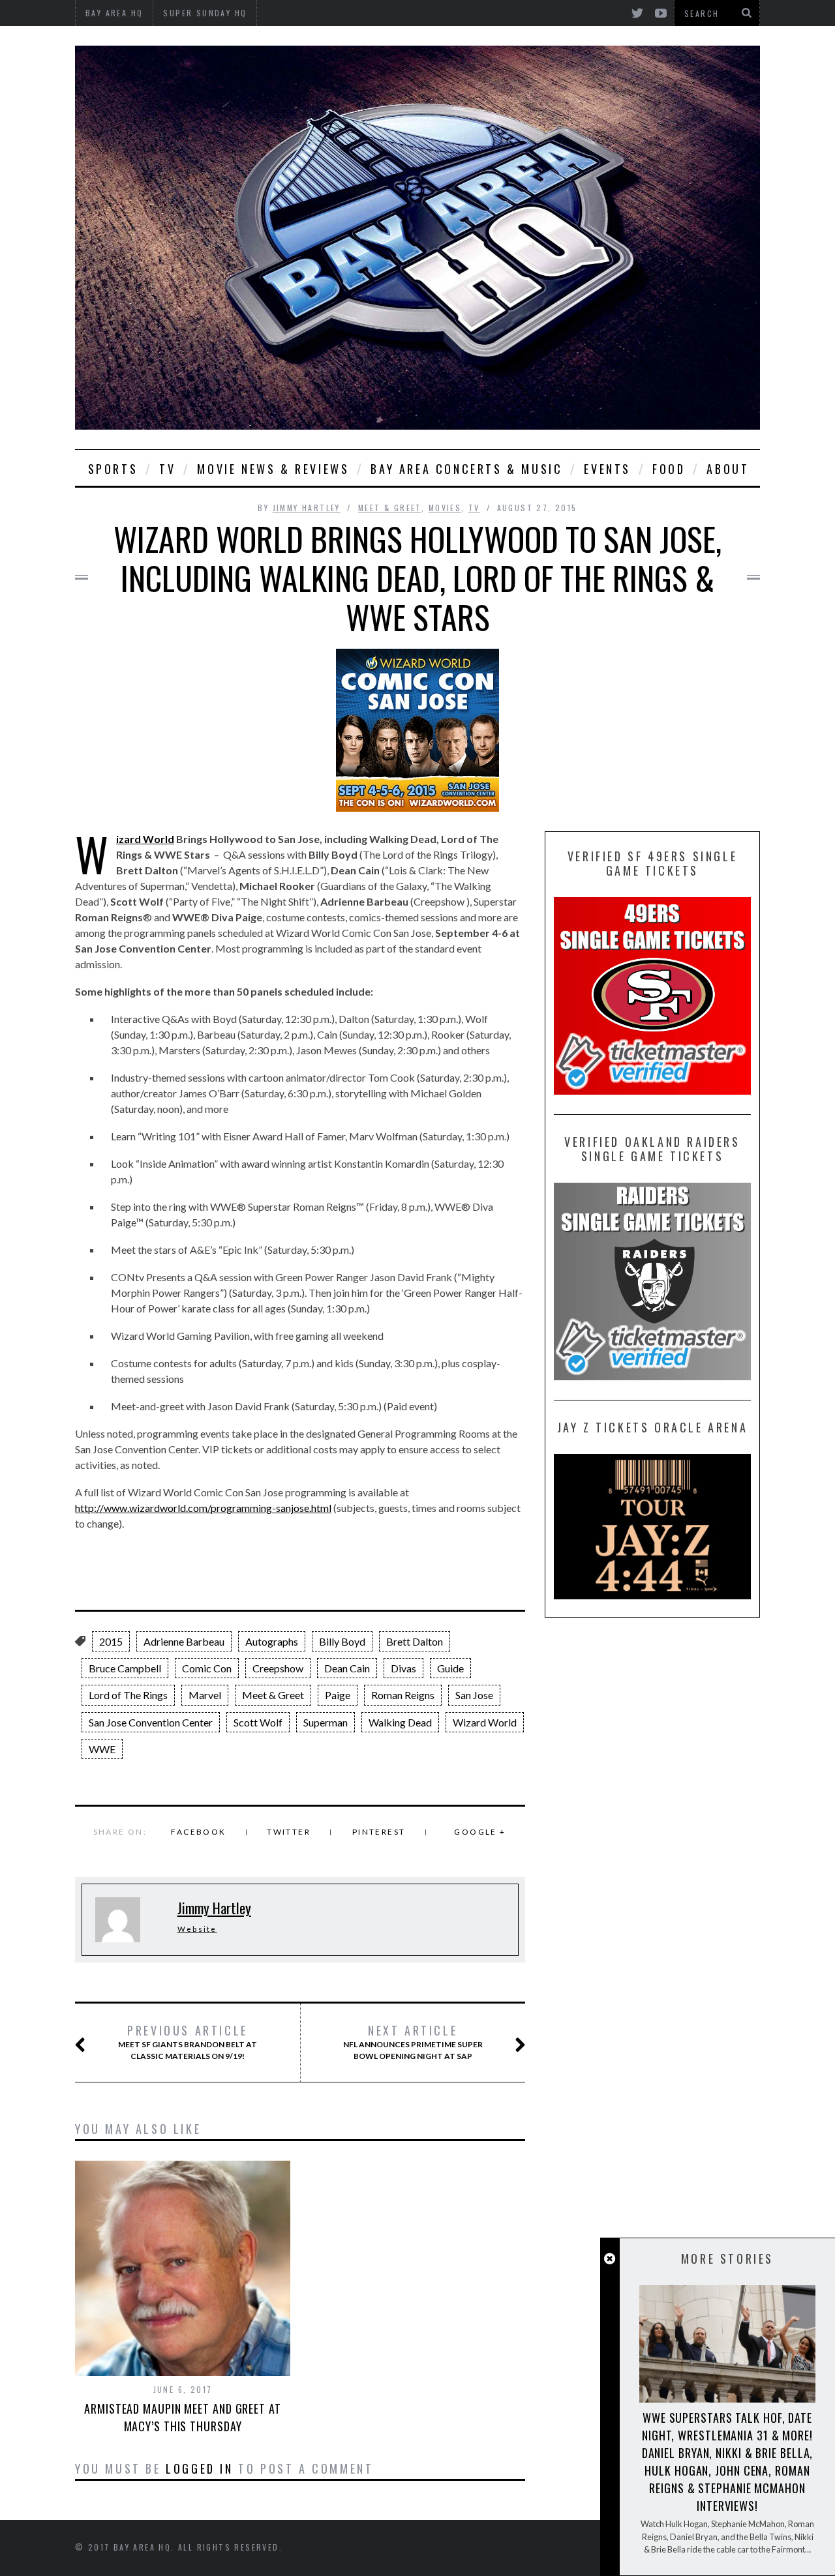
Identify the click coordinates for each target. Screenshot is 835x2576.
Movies (445, 508)
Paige (338, 1695)
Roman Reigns (403, 1695)
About (728, 469)
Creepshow (278, 1668)
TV (167, 469)
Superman (326, 1722)
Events (607, 469)
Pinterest (379, 1832)
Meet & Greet (390, 508)
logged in (199, 2468)
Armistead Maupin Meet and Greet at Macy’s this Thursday (183, 2417)
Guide (450, 1668)
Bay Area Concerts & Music (466, 469)
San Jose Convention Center (151, 1722)
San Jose (474, 1695)
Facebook (198, 1832)
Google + (480, 1832)
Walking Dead (400, 1722)
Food (669, 469)
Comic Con (207, 1668)
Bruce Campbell (125, 1668)
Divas (403, 1668)
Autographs (272, 1641)
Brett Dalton (415, 1641)
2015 (111, 1641)
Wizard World (145, 839)
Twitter (289, 1832)
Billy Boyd (342, 1641)
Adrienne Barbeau (184, 1641)
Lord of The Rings (128, 1695)
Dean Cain (347, 1668)
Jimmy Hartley (307, 508)
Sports (113, 469)
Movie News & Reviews (273, 469)
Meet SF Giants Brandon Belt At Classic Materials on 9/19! (188, 2042)
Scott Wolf (258, 1722)
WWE (102, 1749)
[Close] (610, 2259)
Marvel (205, 1695)
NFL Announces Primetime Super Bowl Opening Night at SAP (413, 2042)
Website (197, 1929)
